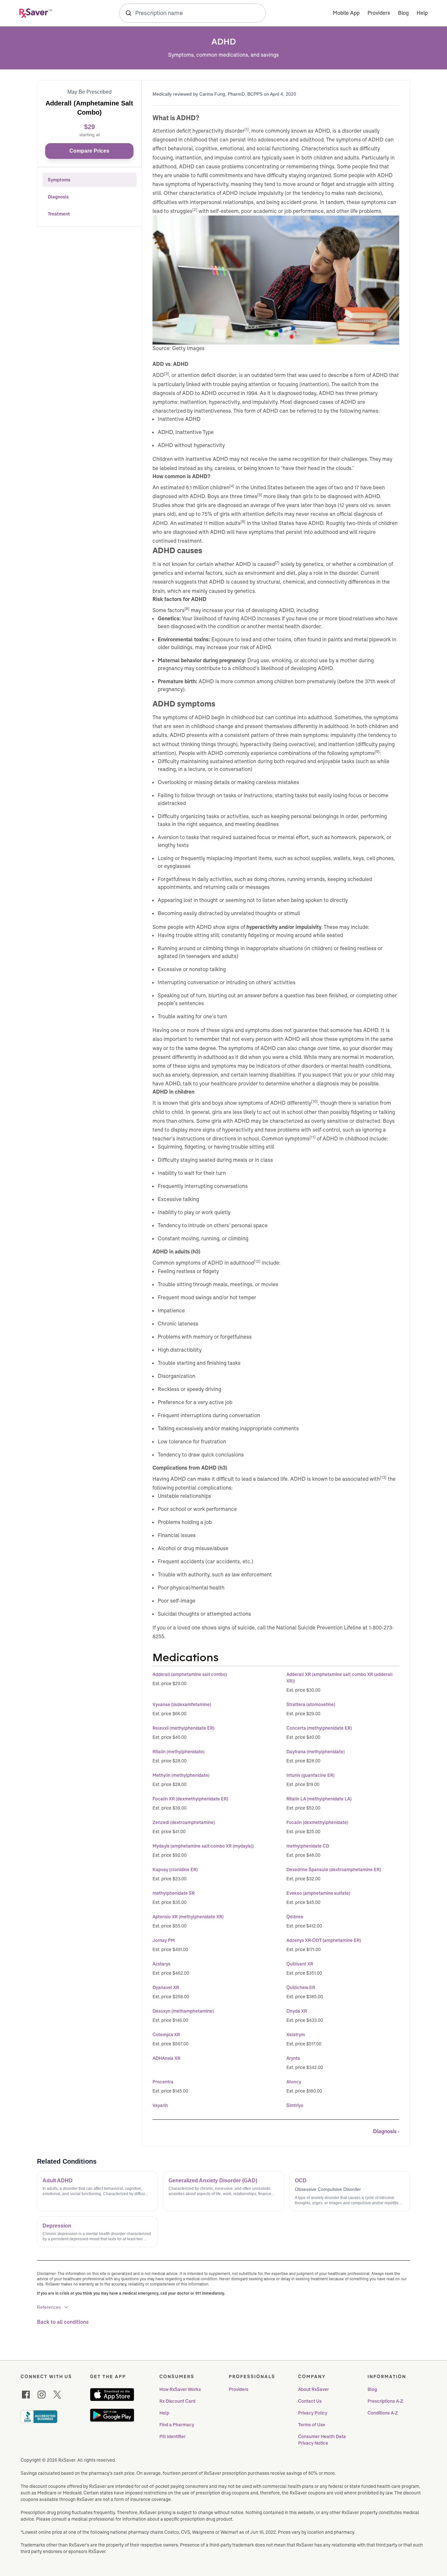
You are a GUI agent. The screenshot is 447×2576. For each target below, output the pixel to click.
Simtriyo (295, 2105)
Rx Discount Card (177, 2401)
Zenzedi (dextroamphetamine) (184, 1822)
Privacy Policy (313, 2413)
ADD (158, 375)
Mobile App (346, 13)
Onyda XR (297, 2011)
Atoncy (294, 2082)
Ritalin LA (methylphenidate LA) (319, 1799)
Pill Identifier (172, 2436)
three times (243, 496)
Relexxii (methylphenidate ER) (183, 1728)
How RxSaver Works (180, 2389)
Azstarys (161, 1964)
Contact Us (310, 2401)
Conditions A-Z (383, 2413)
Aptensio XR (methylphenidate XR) (188, 1917)
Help (422, 13)
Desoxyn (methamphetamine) (183, 2011)
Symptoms (59, 180)
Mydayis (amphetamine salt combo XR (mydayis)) (203, 1846)
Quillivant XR (300, 1964)
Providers (379, 13)
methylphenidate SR (174, 1893)
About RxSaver (313, 2389)
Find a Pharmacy (177, 2425)
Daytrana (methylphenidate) (315, 1752)
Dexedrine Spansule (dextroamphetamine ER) (334, 1870)
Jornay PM (164, 1940)
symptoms (362, 753)
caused (266, 564)
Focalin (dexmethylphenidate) (317, 1822)
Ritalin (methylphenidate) (179, 1752)
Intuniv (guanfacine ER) (310, 1775)
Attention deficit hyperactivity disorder (198, 131)
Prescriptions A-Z (385, 2401)
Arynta (293, 2058)
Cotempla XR (166, 2035)
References (49, 2307)
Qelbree (295, 1917)
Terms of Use (312, 2425)
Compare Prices (89, 151)
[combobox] (192, 13)
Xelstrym (296, 2035)
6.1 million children (208, 488)
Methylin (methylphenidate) (181, 1775)
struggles (181, 211)
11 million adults (222, 523)
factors (176, 610)
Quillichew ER (301, 1987)
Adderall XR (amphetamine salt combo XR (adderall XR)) (340, 1678)
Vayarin (160, 2105)
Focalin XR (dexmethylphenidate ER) (190, 1799)
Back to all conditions (63, 2322)
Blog (403, 13)
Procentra (163, 2082)
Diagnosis (58, 197)
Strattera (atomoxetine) (311, 1704)
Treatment (59, 214)
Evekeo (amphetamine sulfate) (318, 1893)
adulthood (242, 1263)
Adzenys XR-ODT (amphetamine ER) (324, 1940)
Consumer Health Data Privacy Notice (322, 2440)
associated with (361, 1479)
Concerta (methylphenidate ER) (319, 1728)
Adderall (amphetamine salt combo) (190, 1674)
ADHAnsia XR (166, 2058)
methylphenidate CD (308, 1846)
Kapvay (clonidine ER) (175, 1870)
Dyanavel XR (166, 1987)
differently (299, 1103)
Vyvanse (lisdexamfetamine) (182, 1704)
